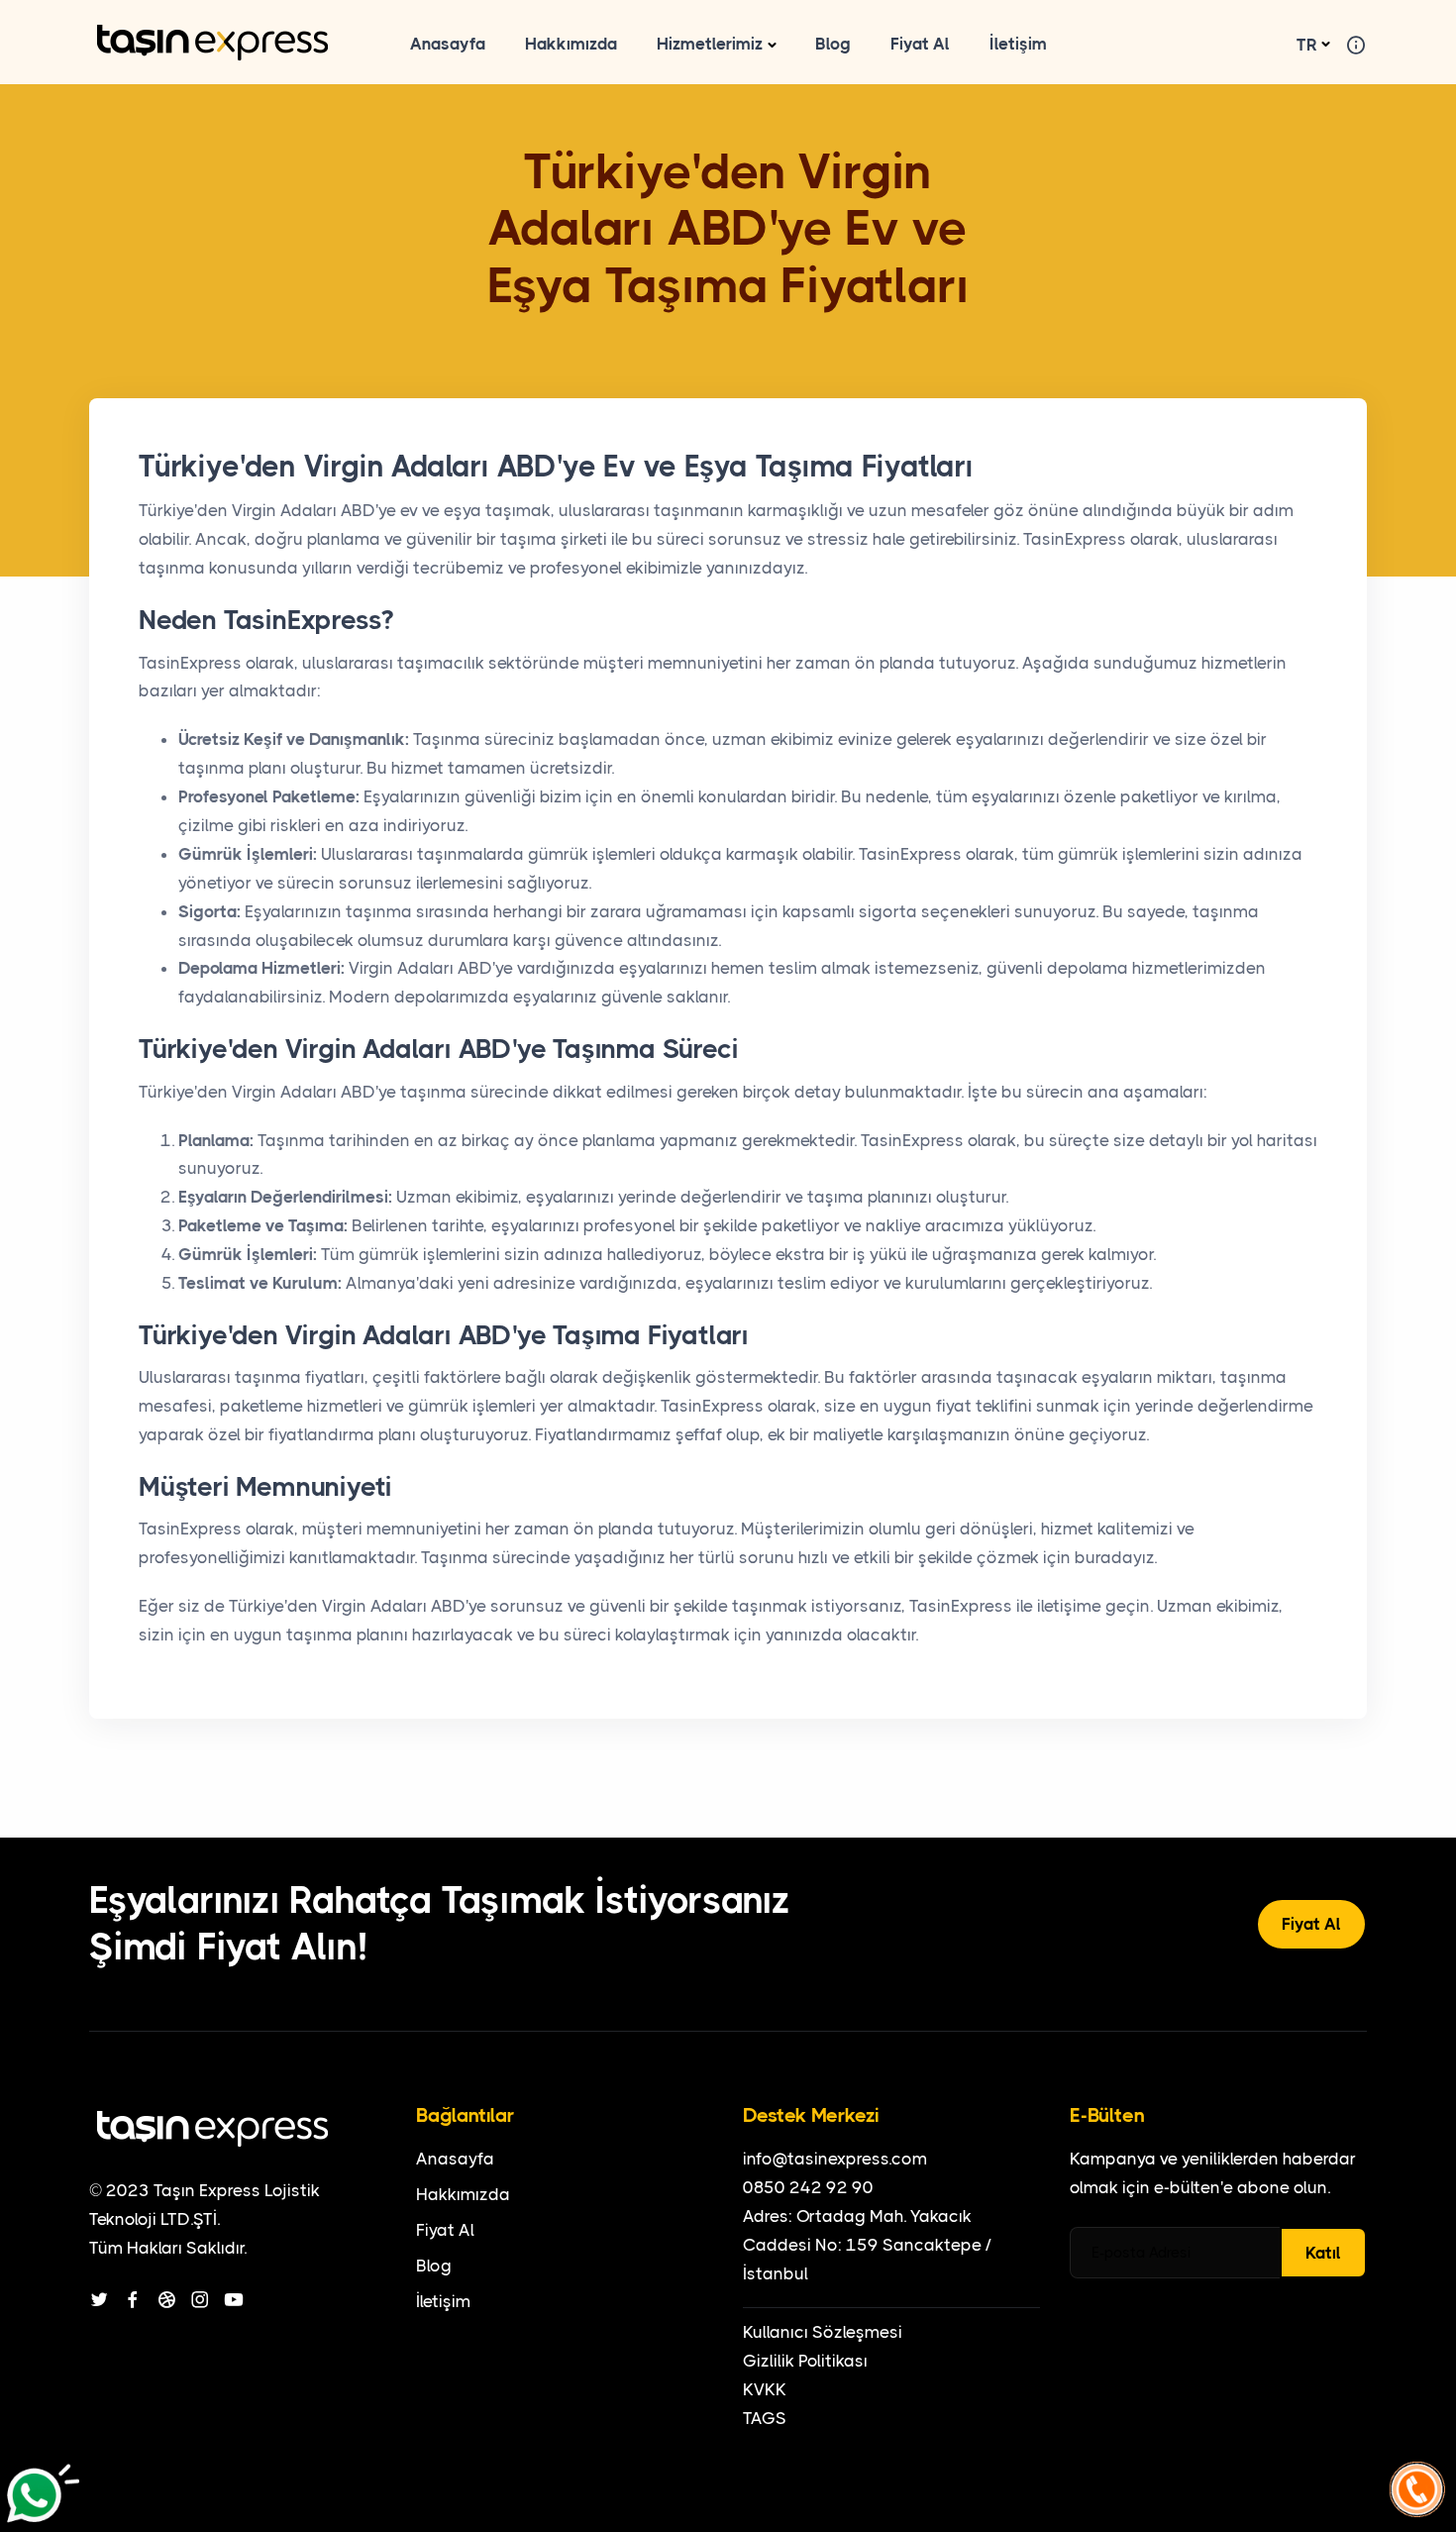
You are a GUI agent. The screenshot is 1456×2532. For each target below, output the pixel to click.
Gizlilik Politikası (805, 2361)
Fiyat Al (920, 44)
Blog (833, 44)
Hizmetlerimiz (710, 44)
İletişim (1018, 44)
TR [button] (1307, 45)
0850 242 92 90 (808, 2187)
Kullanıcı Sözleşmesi (823, 2332)
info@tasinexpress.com (835, 2159)
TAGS (765, 2418)
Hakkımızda (571, 44)
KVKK (765, 2389)
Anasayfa (448, 44)
